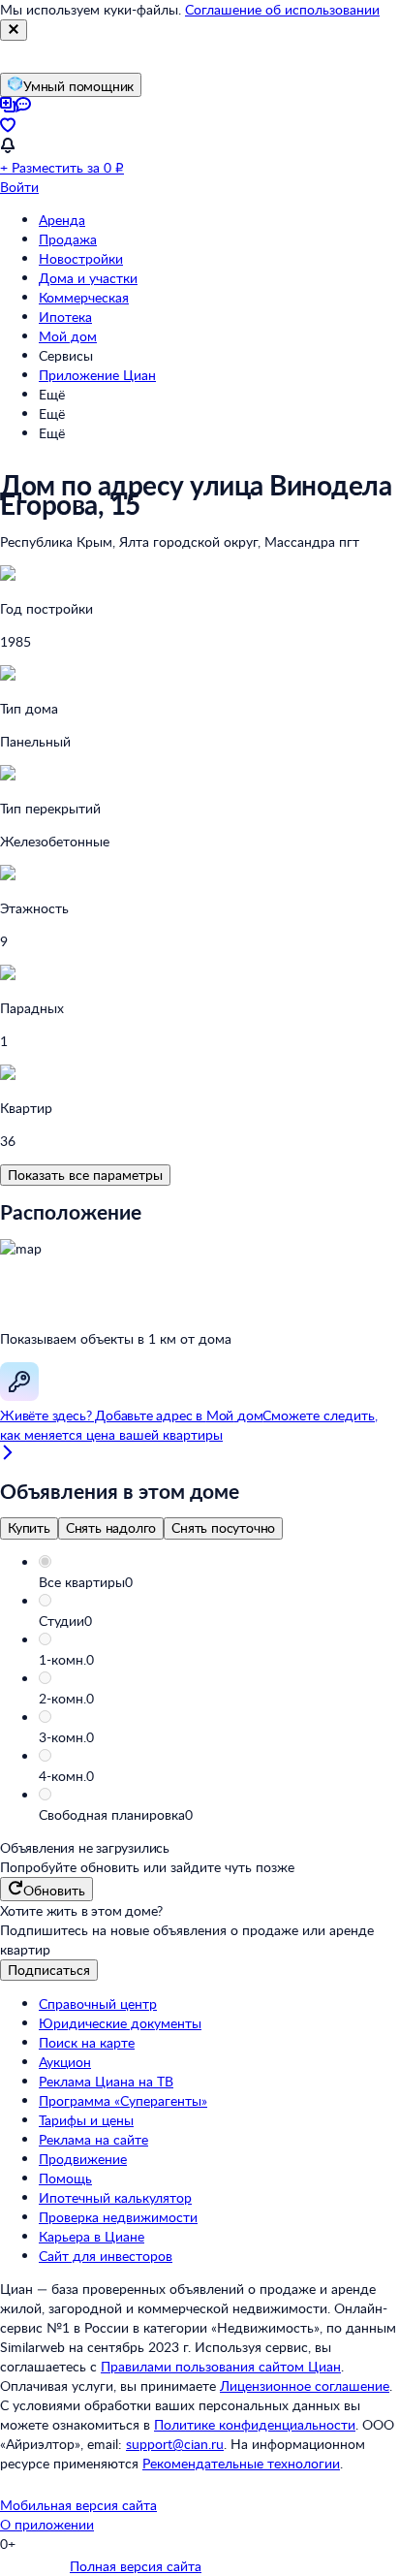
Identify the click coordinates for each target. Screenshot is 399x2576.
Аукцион (65, 2062)
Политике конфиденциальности (255, 2424)
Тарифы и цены (86, 2120)
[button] (219, 1582)
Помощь (65, 2178)
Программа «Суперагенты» (123, 2100)
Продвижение (83, 2159)
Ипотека (65, 317)
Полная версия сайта (136, 2566)
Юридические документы (120, 2023)
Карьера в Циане (92, 2236)
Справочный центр (98, 2004)
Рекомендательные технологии (241, 2463)
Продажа (68, 239)
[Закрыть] (14, 30)
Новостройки (81, 258)
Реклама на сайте (93, 2139)
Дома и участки (88, 278)
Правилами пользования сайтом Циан (221, 2366)
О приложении (47, 2524)
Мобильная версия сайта (78, 2505)
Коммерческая (84, 297)
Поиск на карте (87, 2042)
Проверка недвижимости (118, 2217)
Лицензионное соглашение (305, 2385)
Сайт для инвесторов (106, 2256)
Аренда (62, 220)
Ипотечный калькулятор (115, 2197)
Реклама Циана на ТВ (106, 2081)
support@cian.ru (175, 2444)
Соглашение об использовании (282, 9)
